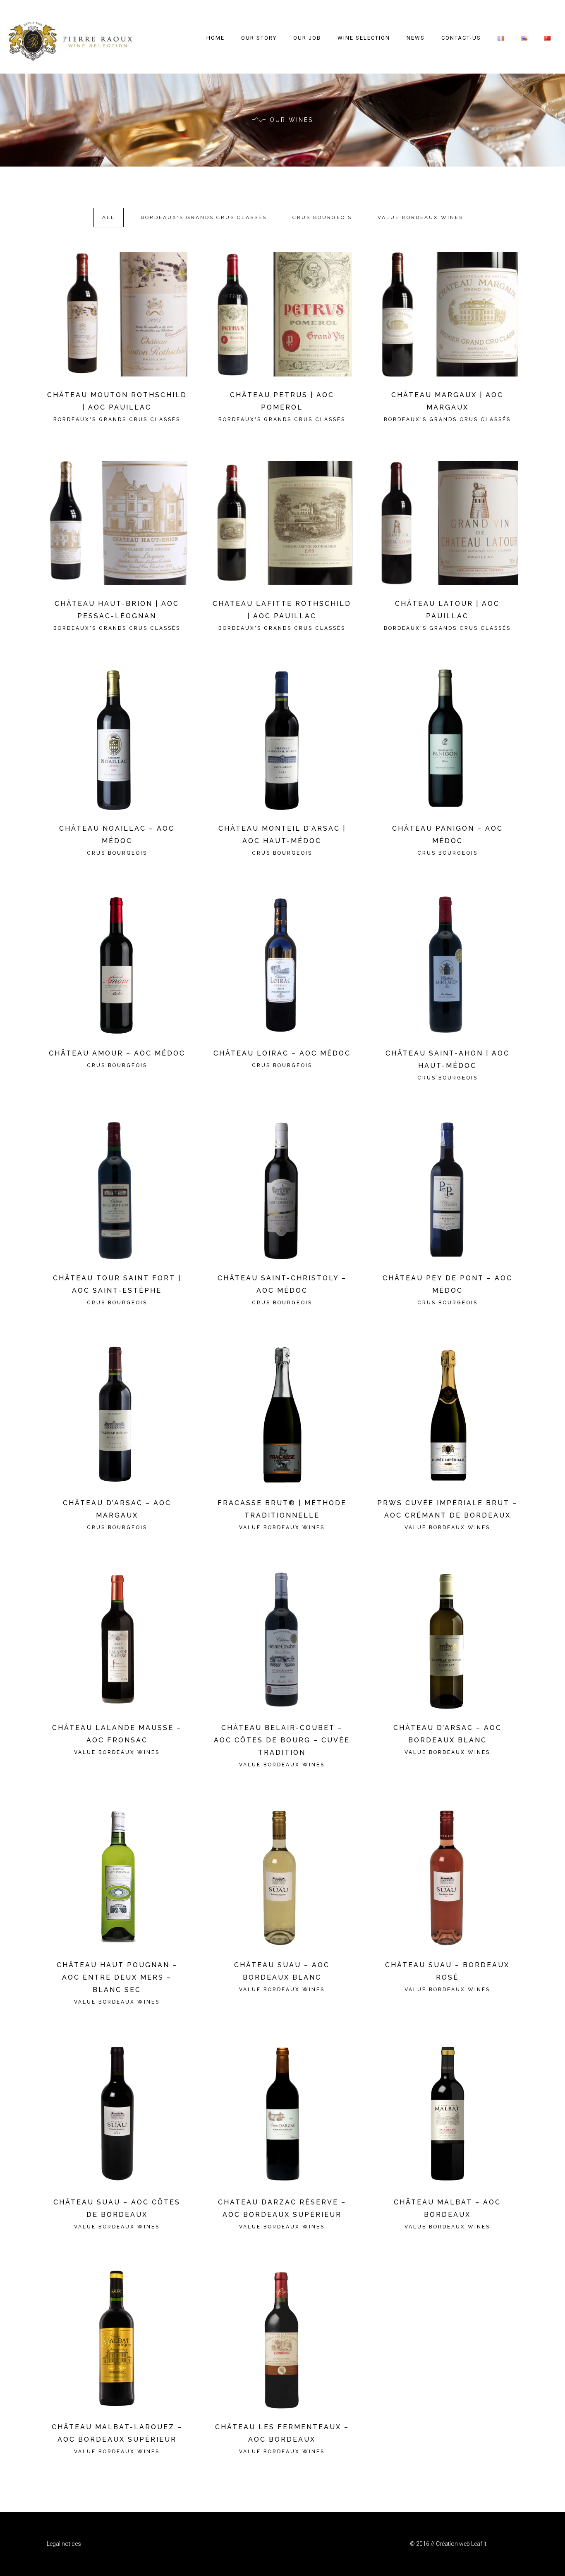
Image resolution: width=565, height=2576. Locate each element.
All (109, 217)
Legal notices (64, 2544)
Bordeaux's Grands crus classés (204, 217)
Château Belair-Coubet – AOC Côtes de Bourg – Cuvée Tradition (282, 1740)
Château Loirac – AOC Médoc (282, 1053)
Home (215, 38)
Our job (307, 38)
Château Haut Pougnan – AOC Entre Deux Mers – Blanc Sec (117, 1977)
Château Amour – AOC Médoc (117, 1053)
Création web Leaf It (461, 2544)
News (416, 38)
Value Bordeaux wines (420, 217)
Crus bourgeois (322, 217)
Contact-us (461, 38)
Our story (259, 38)
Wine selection (364, 38)
